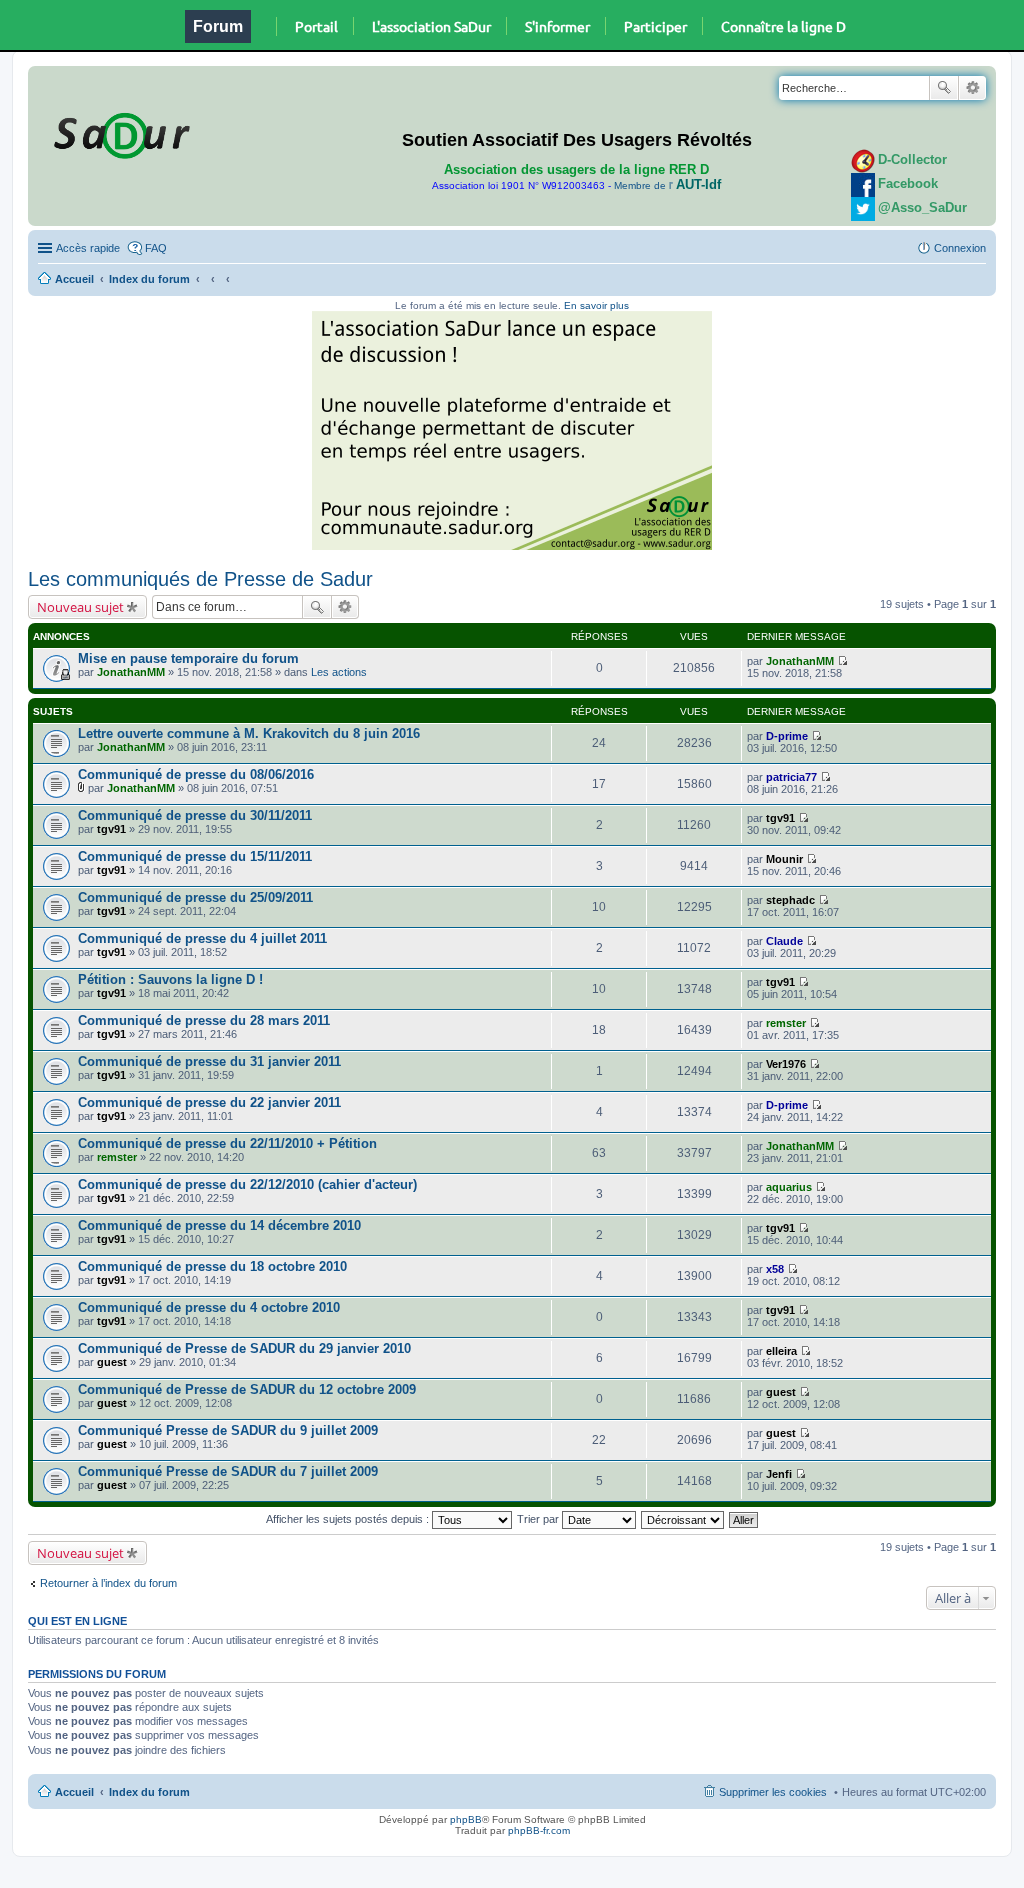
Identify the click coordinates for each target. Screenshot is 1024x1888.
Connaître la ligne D (783, 26)
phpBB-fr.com (539, 1830)
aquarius (789, 1187)
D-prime (787, 736)
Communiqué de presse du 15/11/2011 (195, 856)
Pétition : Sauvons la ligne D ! (170, 979)
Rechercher (944, 88)
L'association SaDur (431, 26)
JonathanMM (131, 672)
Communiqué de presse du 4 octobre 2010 (209, 1307)
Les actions (339, 672)
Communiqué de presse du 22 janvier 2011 (209, 1102)
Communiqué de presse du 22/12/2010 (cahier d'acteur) (247, 1184)
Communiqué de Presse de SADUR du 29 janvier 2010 (244, 1348)
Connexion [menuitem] (960, 248)
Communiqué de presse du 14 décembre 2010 (219, 1225)
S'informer (557, 26)
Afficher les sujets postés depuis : (349, 1519)
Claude (784, 941)
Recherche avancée (972, 88)
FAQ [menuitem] (156, 248)
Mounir (784, 859)
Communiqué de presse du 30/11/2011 (195, 815)
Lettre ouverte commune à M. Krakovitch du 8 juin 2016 (249, 733)
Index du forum (149, 279)
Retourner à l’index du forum (108, 1583)
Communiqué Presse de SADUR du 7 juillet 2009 (228, 1471)
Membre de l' (667, 185)
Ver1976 (786, 1064)
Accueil (74, 279)
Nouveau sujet (80, 607)
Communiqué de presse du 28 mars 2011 (204, 1020)
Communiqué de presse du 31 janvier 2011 (209, 1061)
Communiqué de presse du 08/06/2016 (196, 774)
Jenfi (779, 1474)
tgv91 (111, 829)
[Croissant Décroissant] (683, 1519)
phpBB (466, 1819)
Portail (316, 26)
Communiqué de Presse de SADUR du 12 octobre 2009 (247, 1389)
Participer (655, 26)
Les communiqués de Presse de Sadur (200, 579)
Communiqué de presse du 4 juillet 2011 (202, 938)
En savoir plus (596, 305)
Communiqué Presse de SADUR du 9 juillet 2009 (228, 1430)
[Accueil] (119, 132)
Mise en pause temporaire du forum (188, 658)
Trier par (539, 1519)
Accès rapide (88, 248)
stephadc (790, 900)
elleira (781, 1351)
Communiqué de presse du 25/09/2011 (195, 897)
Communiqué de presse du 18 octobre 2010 (212, 1266)
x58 (775, 1269)
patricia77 (791, 777)
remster (786, 1023)
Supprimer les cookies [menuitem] (773, 1792)
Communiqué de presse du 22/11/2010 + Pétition (227, 1143)
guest (112, 1362)
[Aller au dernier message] (842, 661)
